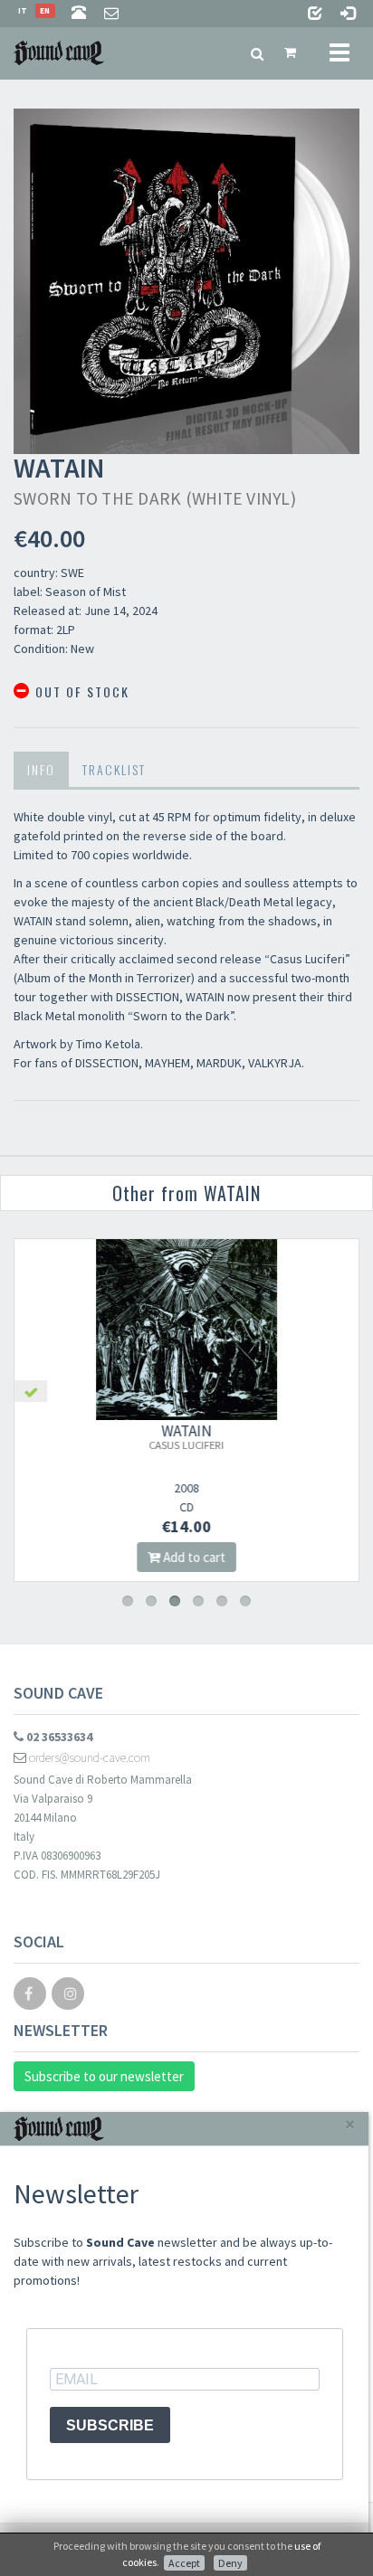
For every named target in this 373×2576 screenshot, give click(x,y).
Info (41, 769)
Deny (230, 2563)
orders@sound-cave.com (88, 1757)
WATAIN (187, 1436)
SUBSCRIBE (110, 2425)
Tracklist (114, 769)
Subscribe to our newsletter (104, 2076)
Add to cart (193, 1557)
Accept (184, 2563)
